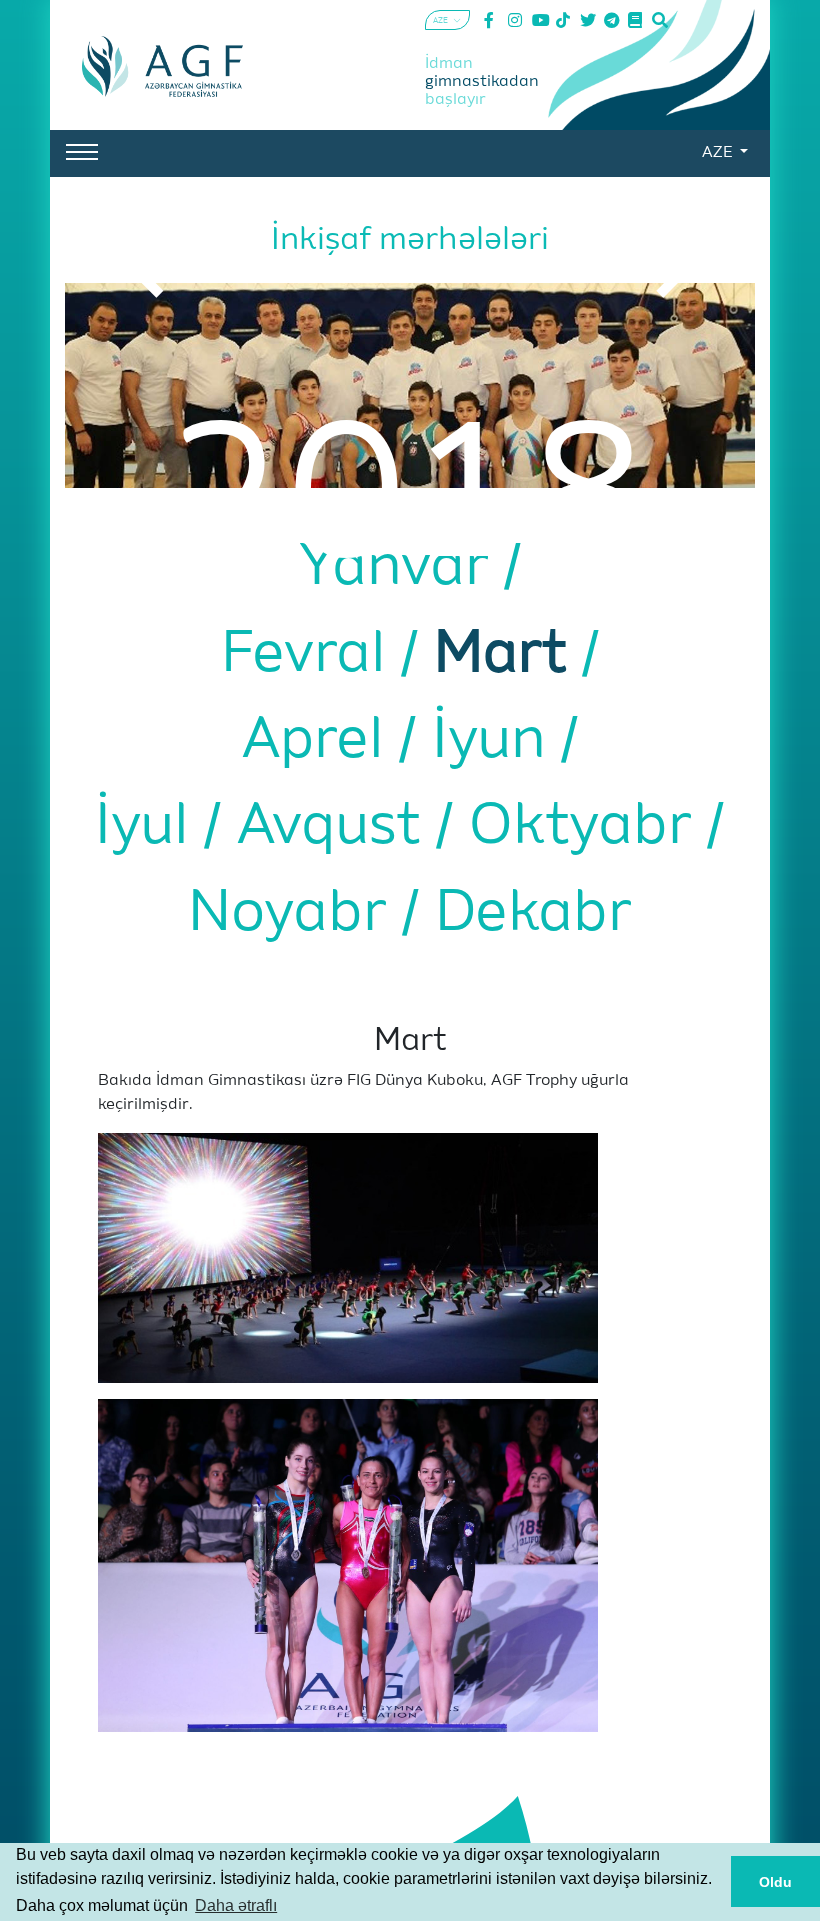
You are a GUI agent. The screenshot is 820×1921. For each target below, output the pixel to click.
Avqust (336, 827)
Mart (508, 655)
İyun (496, 741)
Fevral (311, 655)
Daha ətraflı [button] (236, 1905)
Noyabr (295, 914)
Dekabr (533, 914)
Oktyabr (588, 827)
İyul (149, 827)
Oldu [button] (775, 1882)
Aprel (320, 741)
